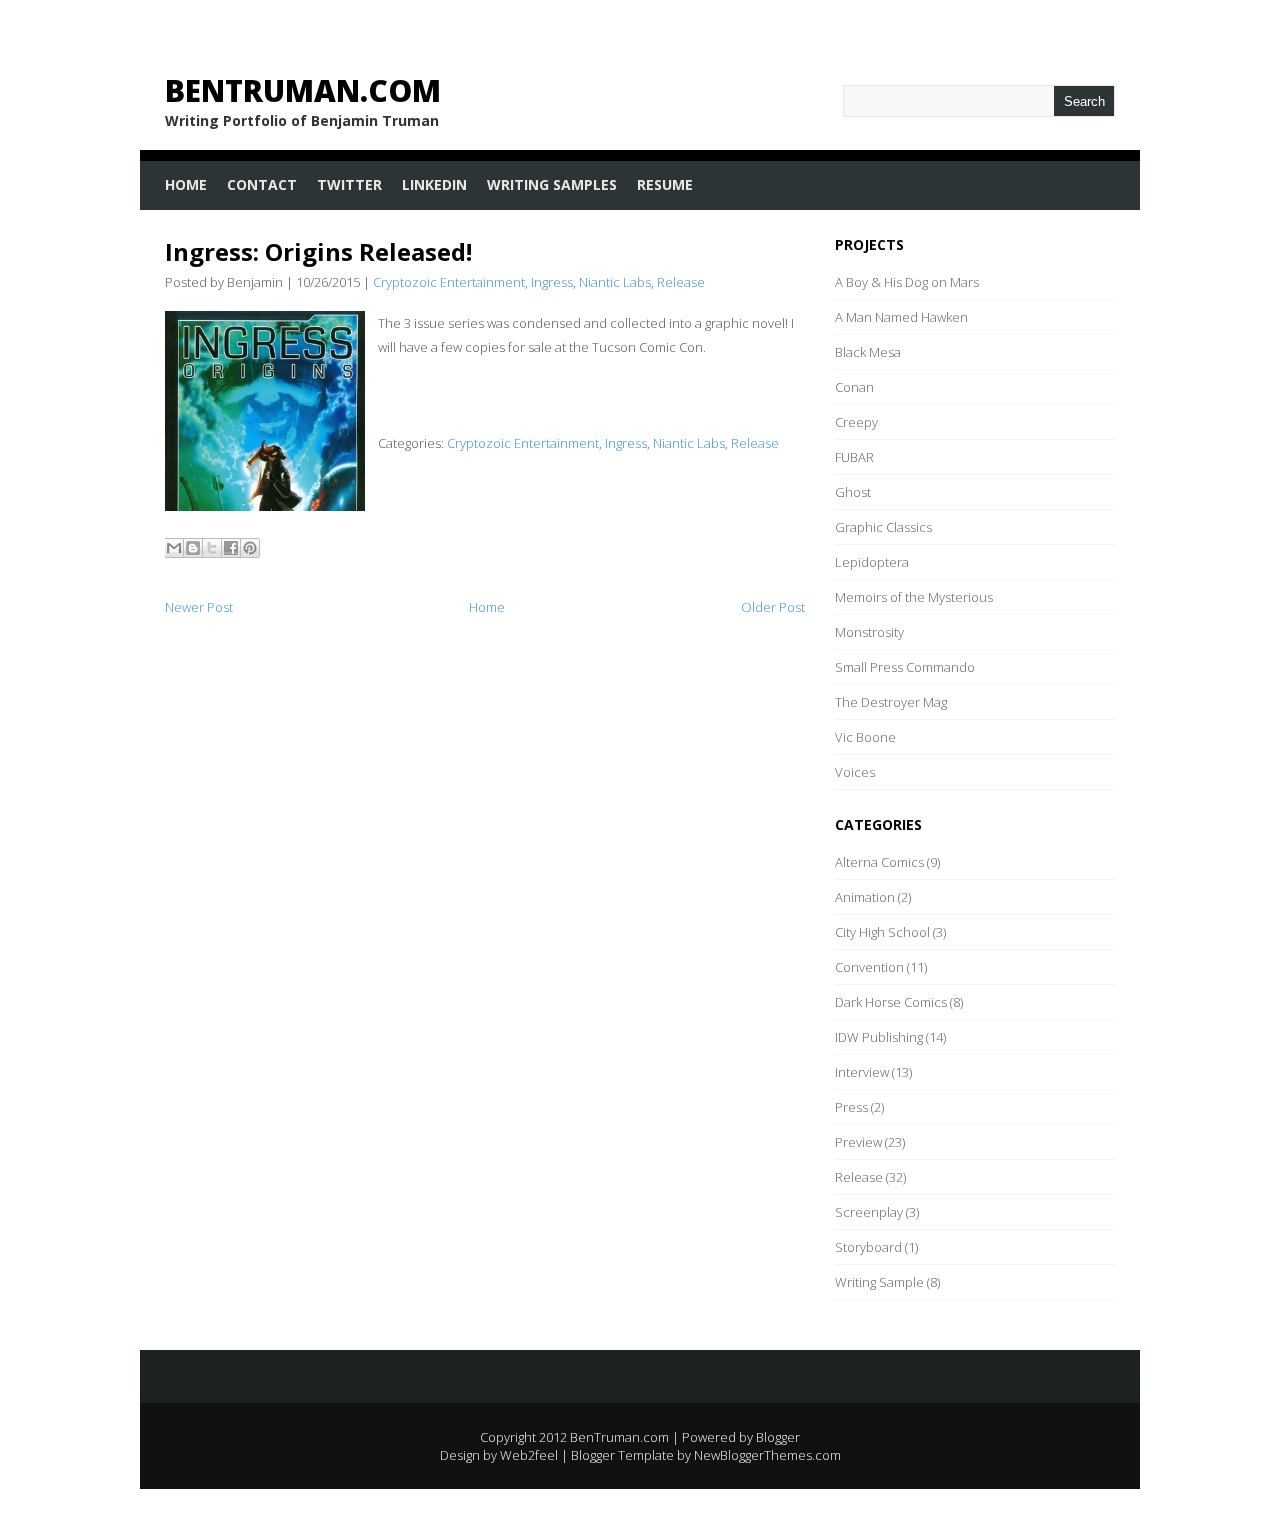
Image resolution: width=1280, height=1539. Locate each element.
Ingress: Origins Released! (318, 251)
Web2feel (529, 1455)
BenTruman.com (303, 90)
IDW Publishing (879, 1037)
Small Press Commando (905, 667)
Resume (665, 184)
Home (186, 184)
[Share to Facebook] (231, 548)
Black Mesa (868, 352)
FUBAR (854, 457)
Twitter (349, 184)
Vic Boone (865, 737)
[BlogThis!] (193, 548)
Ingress (552, 282)
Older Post (773, 607)
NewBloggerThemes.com (767, 1455)
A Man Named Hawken (901, 317)
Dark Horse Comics (891, 1002)
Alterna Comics (879, 862)
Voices (855, 772)
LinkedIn (434, 184)
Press (851, 1107)
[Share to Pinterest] (250, 548)
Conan (854, 387)
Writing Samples (552, 184)
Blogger (778, 1437)
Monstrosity (869, 632)
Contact (262, 184)
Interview (862, 1072)
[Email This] (174, 548)
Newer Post (199, 607)
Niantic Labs (615, 282)
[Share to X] (212, 548)
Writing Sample (879, 1282)
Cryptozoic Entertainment (449, 282)
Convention (869, 967)
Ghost (853, 492)
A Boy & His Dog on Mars (907, 282)
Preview (858, 1142)
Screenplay (869, 1212)
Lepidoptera (872, 562)
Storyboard (868, 1247)
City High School (882, 932)
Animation (865, 897)
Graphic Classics (883, 527)
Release (681, 282)
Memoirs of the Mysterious (914, 597)
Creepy (856, 422)
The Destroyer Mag (891, 702)
